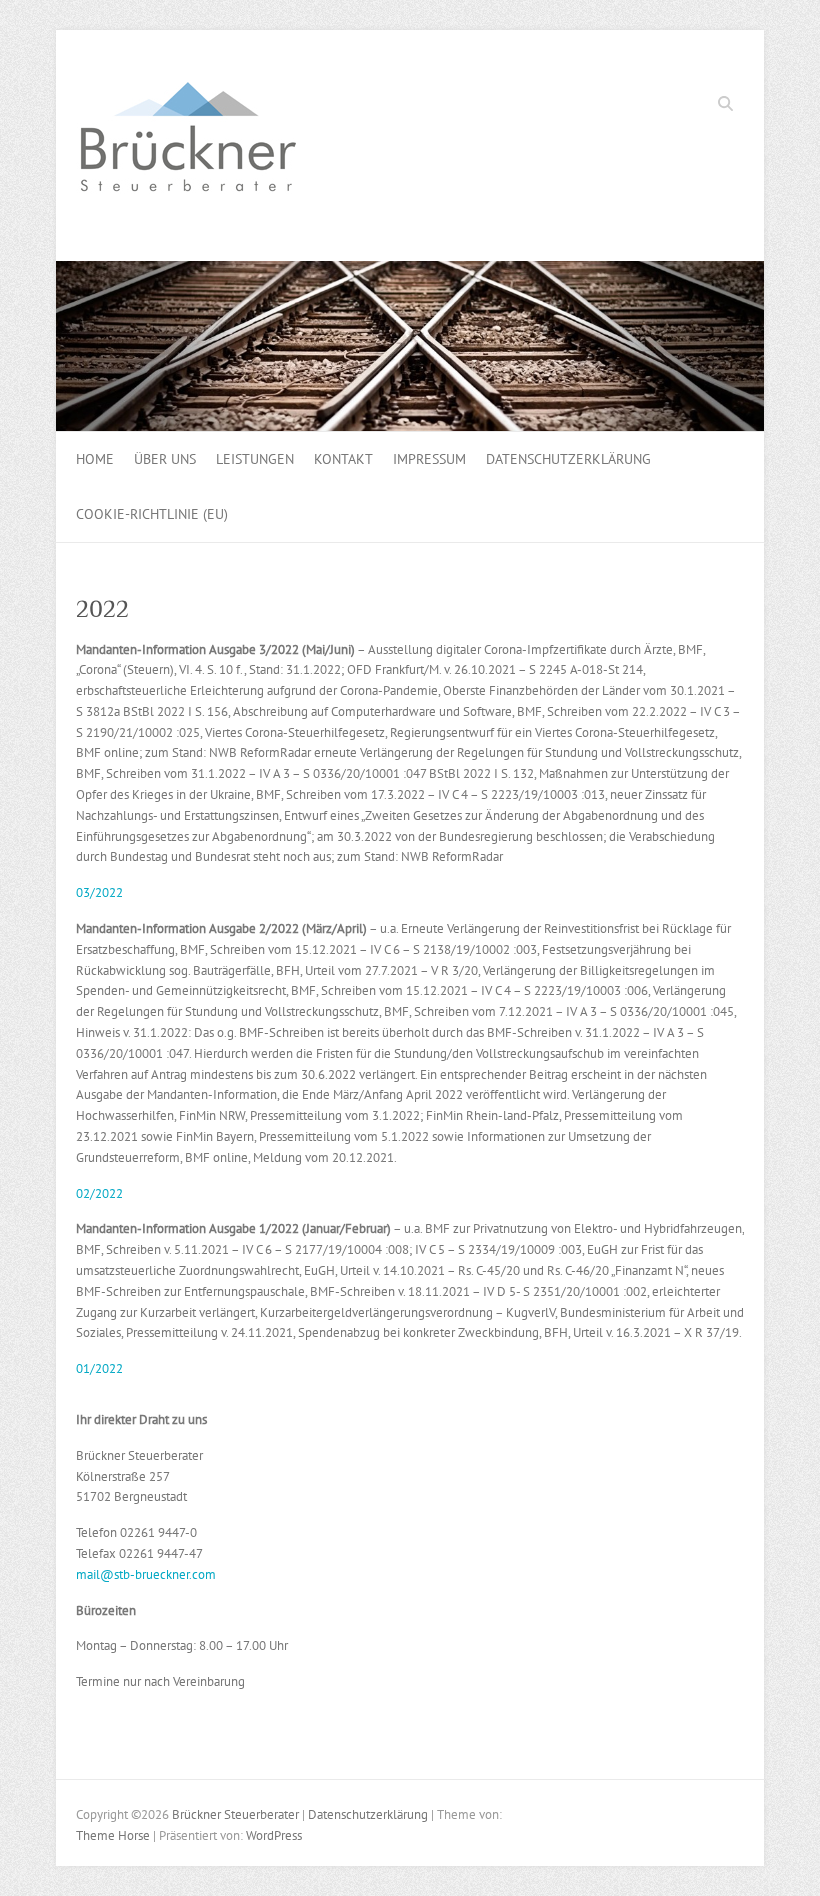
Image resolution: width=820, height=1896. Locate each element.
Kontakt (343, 459)
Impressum (429, 459)
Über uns (165, 459)
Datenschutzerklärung (568, 459)
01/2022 (99, 1368)
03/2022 (99, 892)
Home (95, 459)
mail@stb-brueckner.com (146, 1574)
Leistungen (255, 459)
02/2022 (99, 1193)
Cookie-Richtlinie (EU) (152, 514)
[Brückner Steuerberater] (186, 146)
